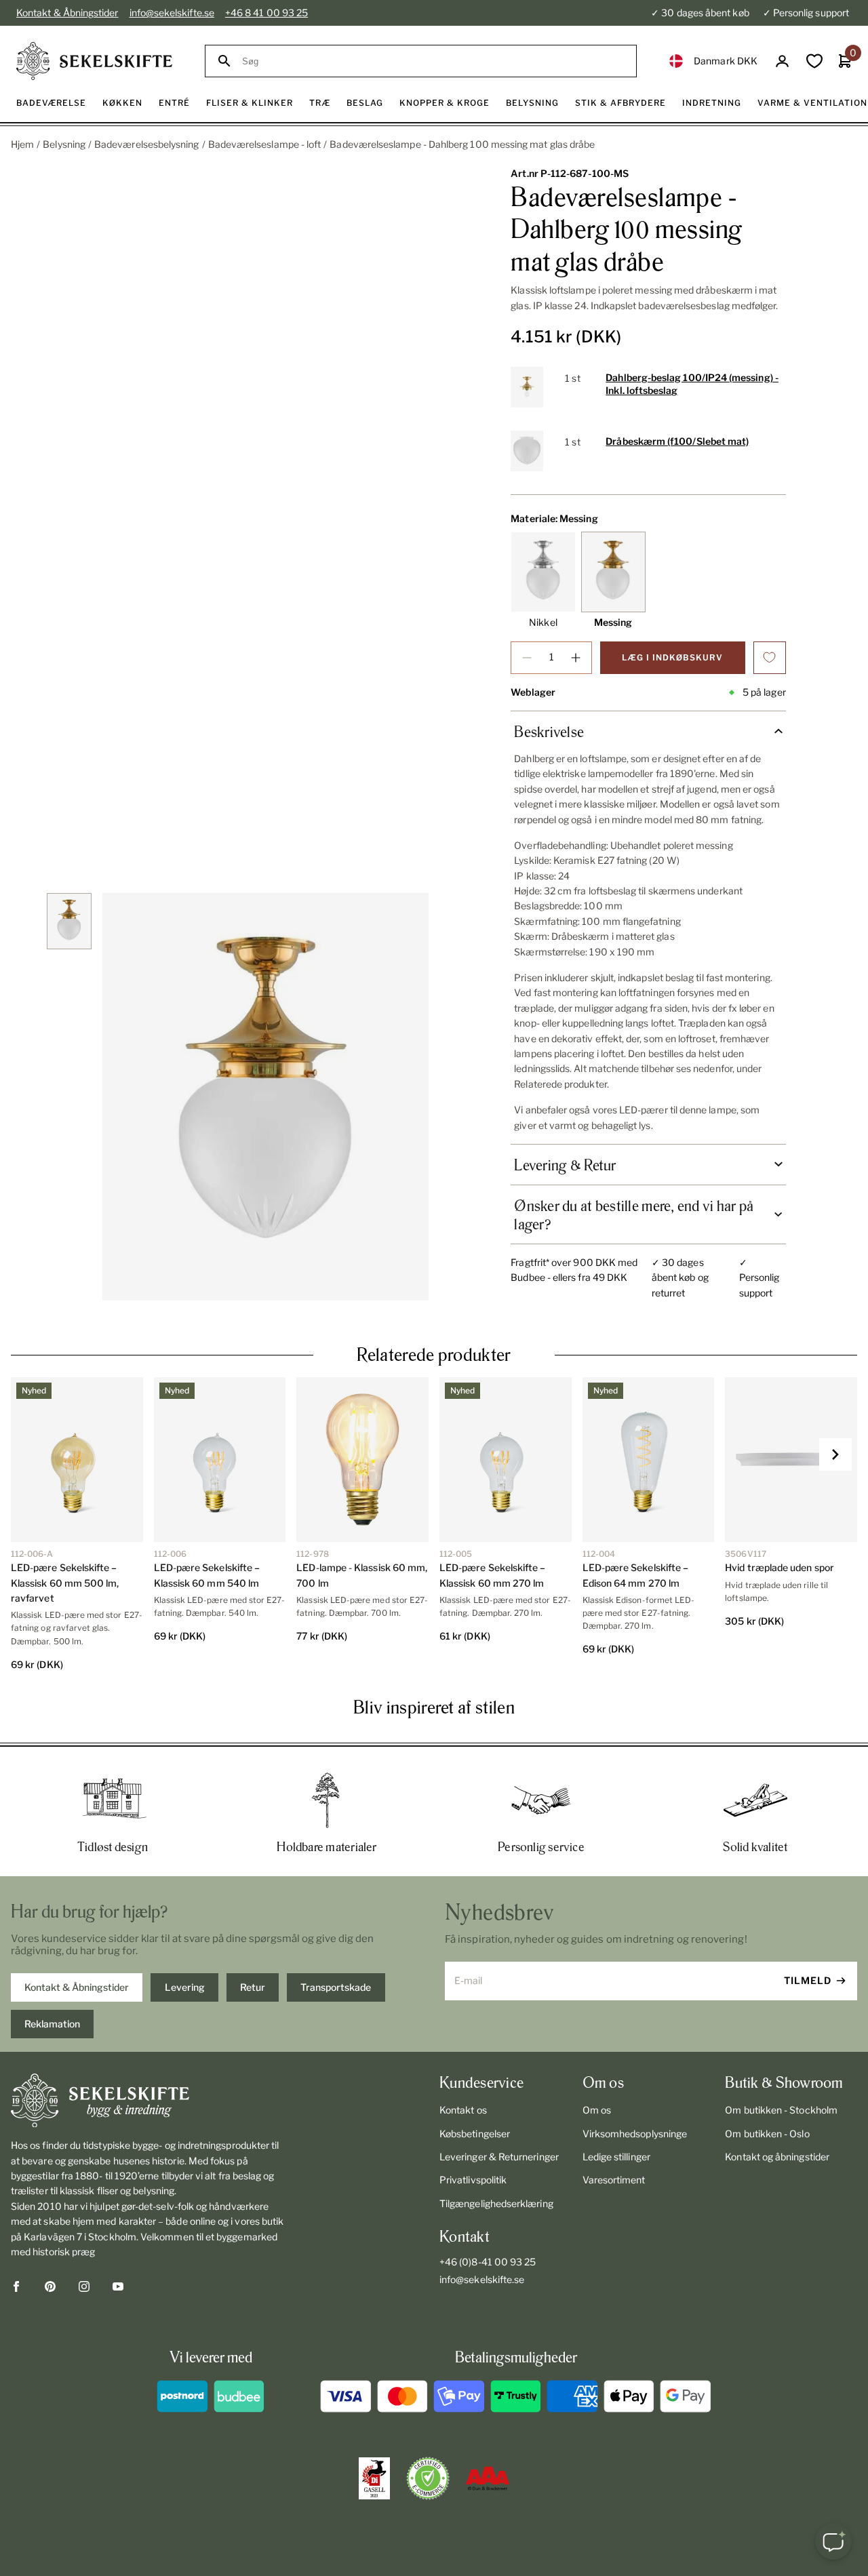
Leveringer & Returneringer (499, 2157)
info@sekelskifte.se (172, 13)
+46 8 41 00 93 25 (267, 13)
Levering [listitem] (185, 1987)
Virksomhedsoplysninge (635, 2134)
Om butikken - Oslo (767, 2134)
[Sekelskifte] (148, 2101)
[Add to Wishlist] (770, 658)
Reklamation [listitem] (52, 2024)
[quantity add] (576, 658)
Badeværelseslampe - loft (265, 144)
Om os (597, 2110)
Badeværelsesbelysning (146, 144)
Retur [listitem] (253, 1987)
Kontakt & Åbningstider (67, 13)
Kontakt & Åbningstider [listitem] (77, 1987)
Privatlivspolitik (473, 2180)
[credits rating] (488, 2478)
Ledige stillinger (616, 2157)
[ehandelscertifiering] (428, 2478)
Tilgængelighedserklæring (496, 2203)
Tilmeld (808, 1980)
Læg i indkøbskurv (672, 657)
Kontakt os (463, 2110)
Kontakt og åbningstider (777, 2157)
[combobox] (433, 61)
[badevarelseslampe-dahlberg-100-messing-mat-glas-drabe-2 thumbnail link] (70, 921)
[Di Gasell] (374, 2478)
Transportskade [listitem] (336, 1987)
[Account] (782, 61)
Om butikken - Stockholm (781, 2110)
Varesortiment (614, 2180)
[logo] (94, 61)
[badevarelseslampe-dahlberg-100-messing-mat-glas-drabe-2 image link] (265, 1097)
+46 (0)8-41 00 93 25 (488, 2262)
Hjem (22, 144)
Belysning (64, 144)
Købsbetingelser (475, 2134)
